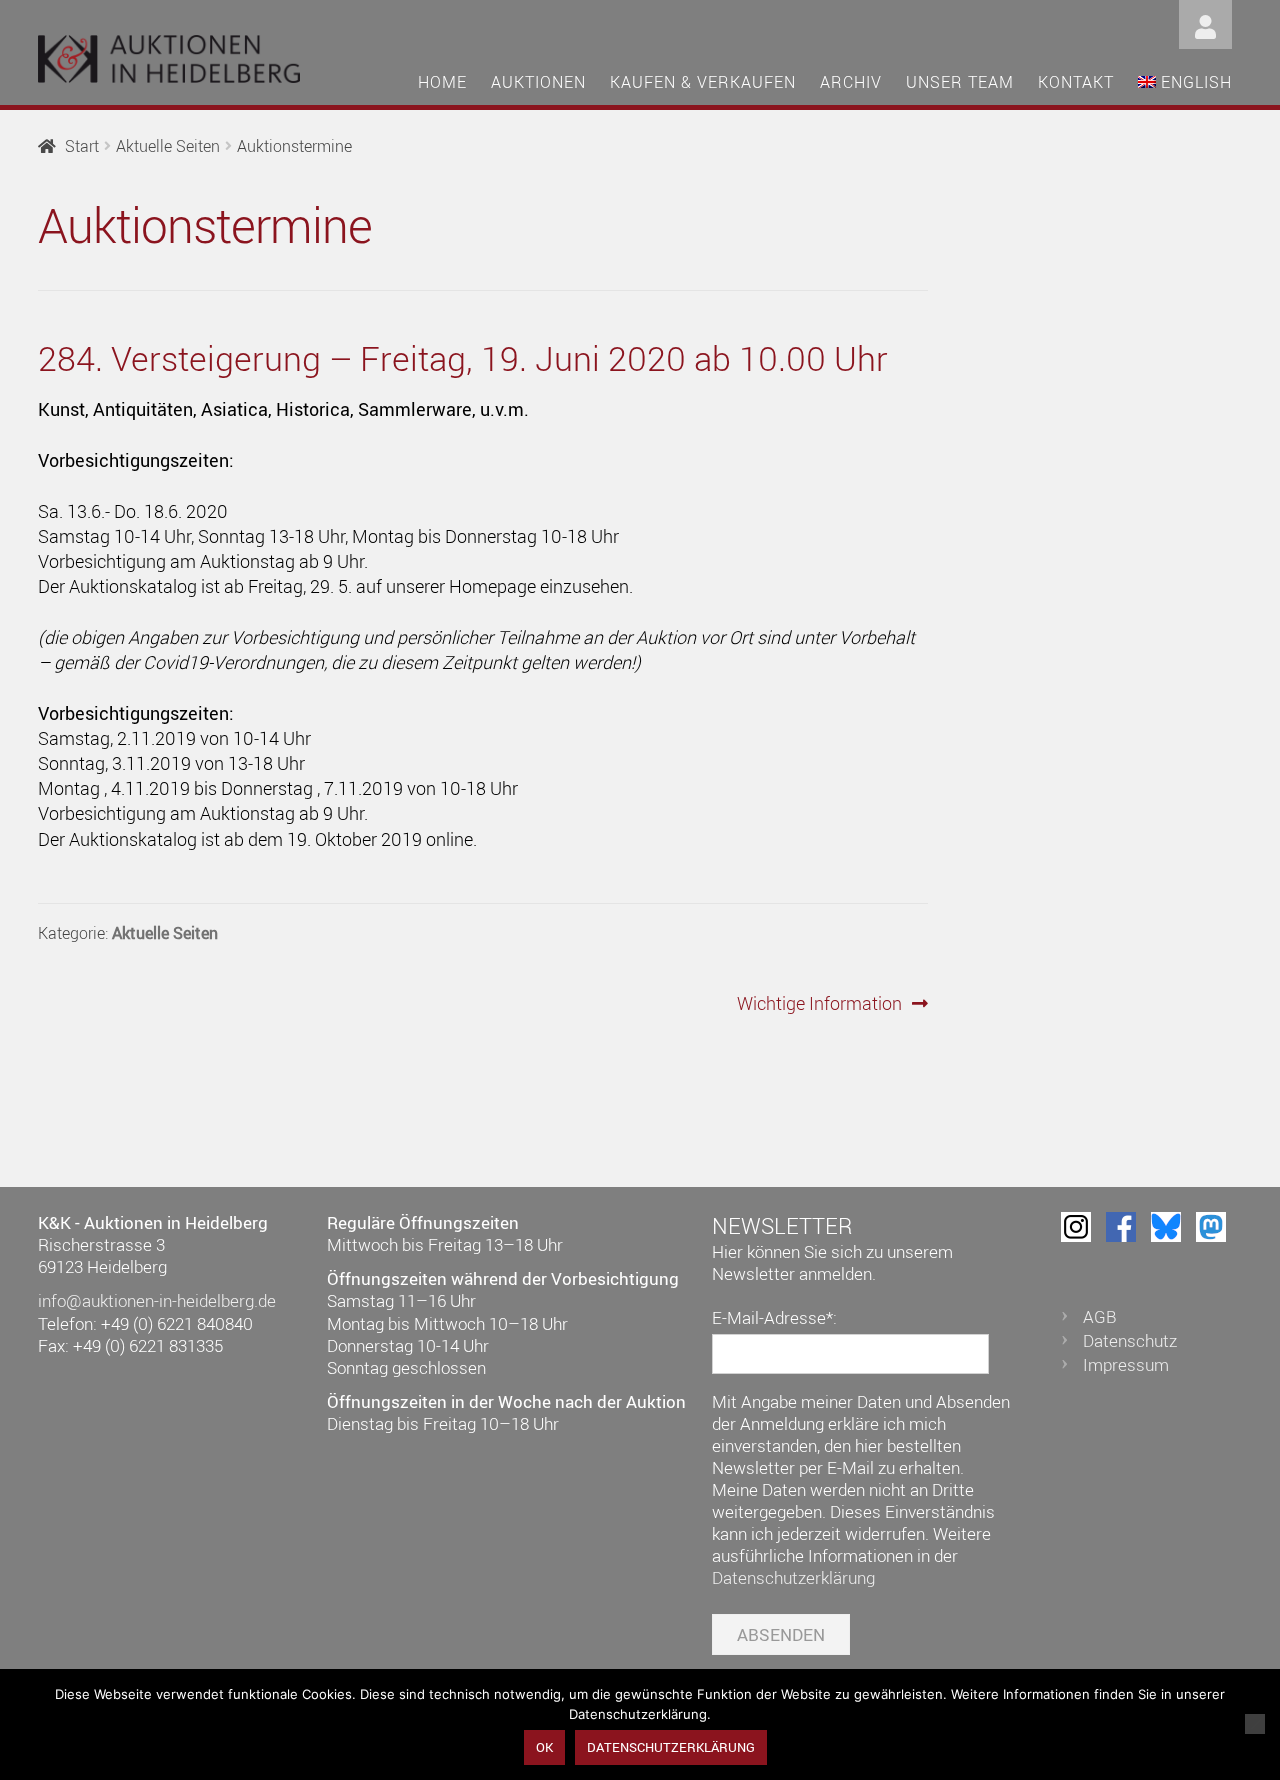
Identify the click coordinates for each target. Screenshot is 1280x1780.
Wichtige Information (819, 1003)
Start (82, 146)
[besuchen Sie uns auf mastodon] (1211, 1227)
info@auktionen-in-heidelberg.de (157, 1300)
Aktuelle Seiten (168, 146)
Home (442, 82)
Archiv (851, 82)
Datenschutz (1130, 1340)
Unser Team (960, 82)
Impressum (1126, 1364)
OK (544, 1747)
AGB (1100, 1316)
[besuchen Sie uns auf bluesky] (1166, 1227)
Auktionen (538, 82)
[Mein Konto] (1205, 22)
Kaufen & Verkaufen (703, 82)
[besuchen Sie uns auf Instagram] (1076, 1227)
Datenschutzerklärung (793, 1577)
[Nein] (1255, 1724)
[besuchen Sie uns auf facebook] (1121, 1227)
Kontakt (1076, 82)
